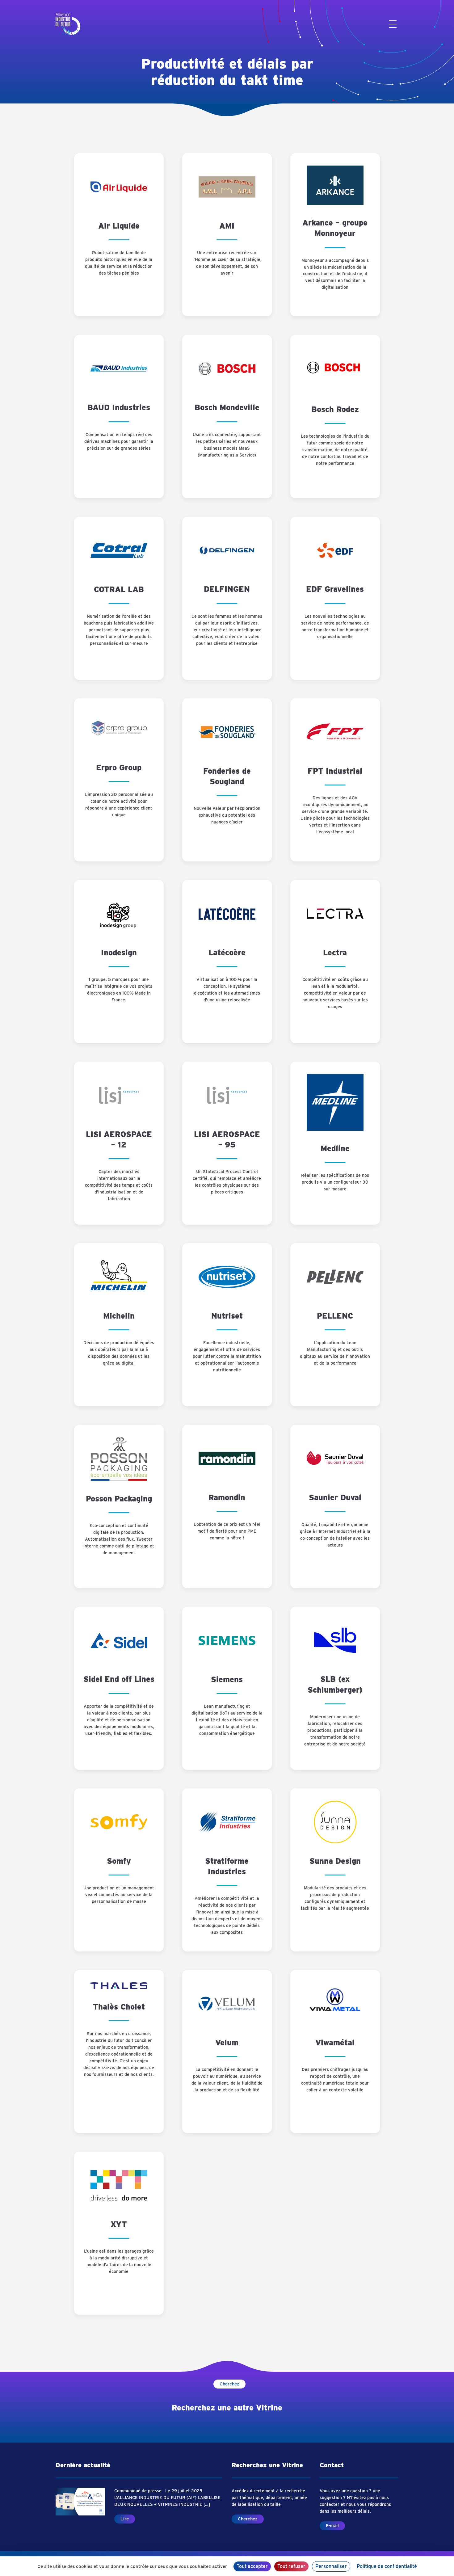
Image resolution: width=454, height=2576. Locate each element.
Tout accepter (252, 2566)
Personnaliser (331, 2566)
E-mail (332, 2526)
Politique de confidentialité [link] (387, 2566)
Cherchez (229, 2384)
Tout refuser (291, 2566)
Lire (125, 2519)
